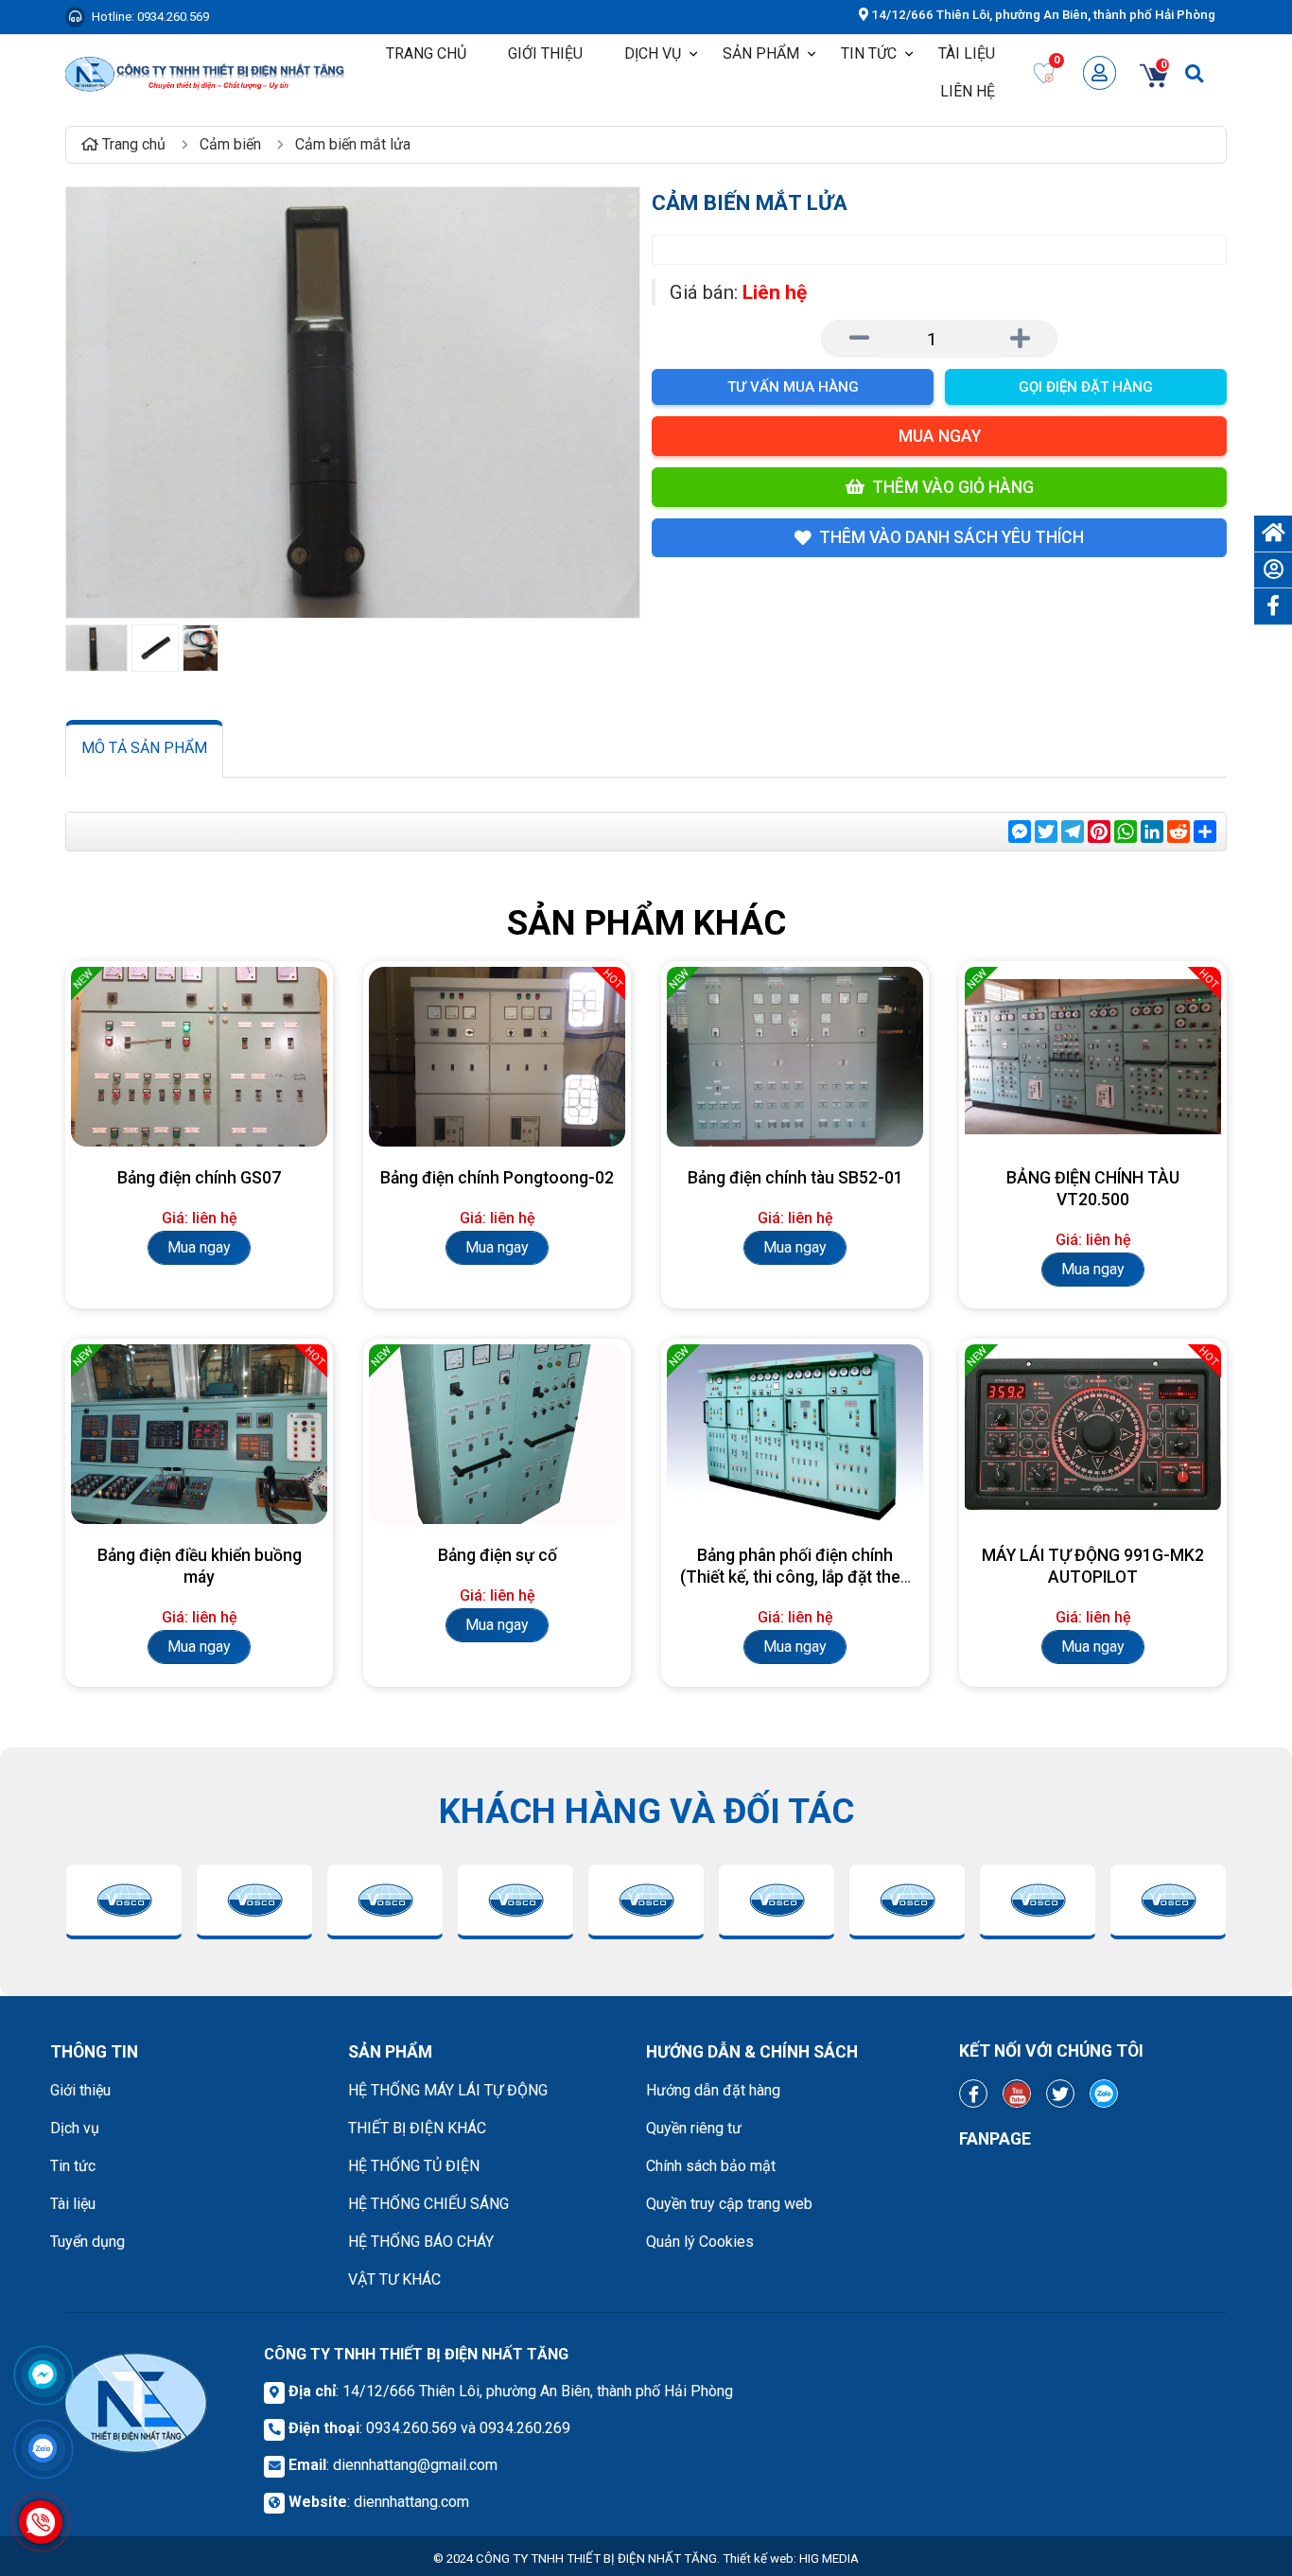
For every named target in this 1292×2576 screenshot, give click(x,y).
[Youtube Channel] (1017, 2094)
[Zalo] (1104, 2094)
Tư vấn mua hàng (793, 387)
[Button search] (1194, 72)
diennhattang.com (411, 2502)
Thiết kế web (758, 2558)
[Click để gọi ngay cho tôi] (41, 2523)
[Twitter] (1060, 2094)
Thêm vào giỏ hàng (953, 487)
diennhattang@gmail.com (415, 2465)
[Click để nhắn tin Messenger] (43, 2374)
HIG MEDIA (829, 2558)
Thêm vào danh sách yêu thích (952, 537)
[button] (812, 54)
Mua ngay (940, 436)
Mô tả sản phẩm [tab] (144, 748)
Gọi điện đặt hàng (1086, 387)
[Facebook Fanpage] (973, 2094)
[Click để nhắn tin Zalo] (43, 2448)
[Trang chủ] (1273, 534)
